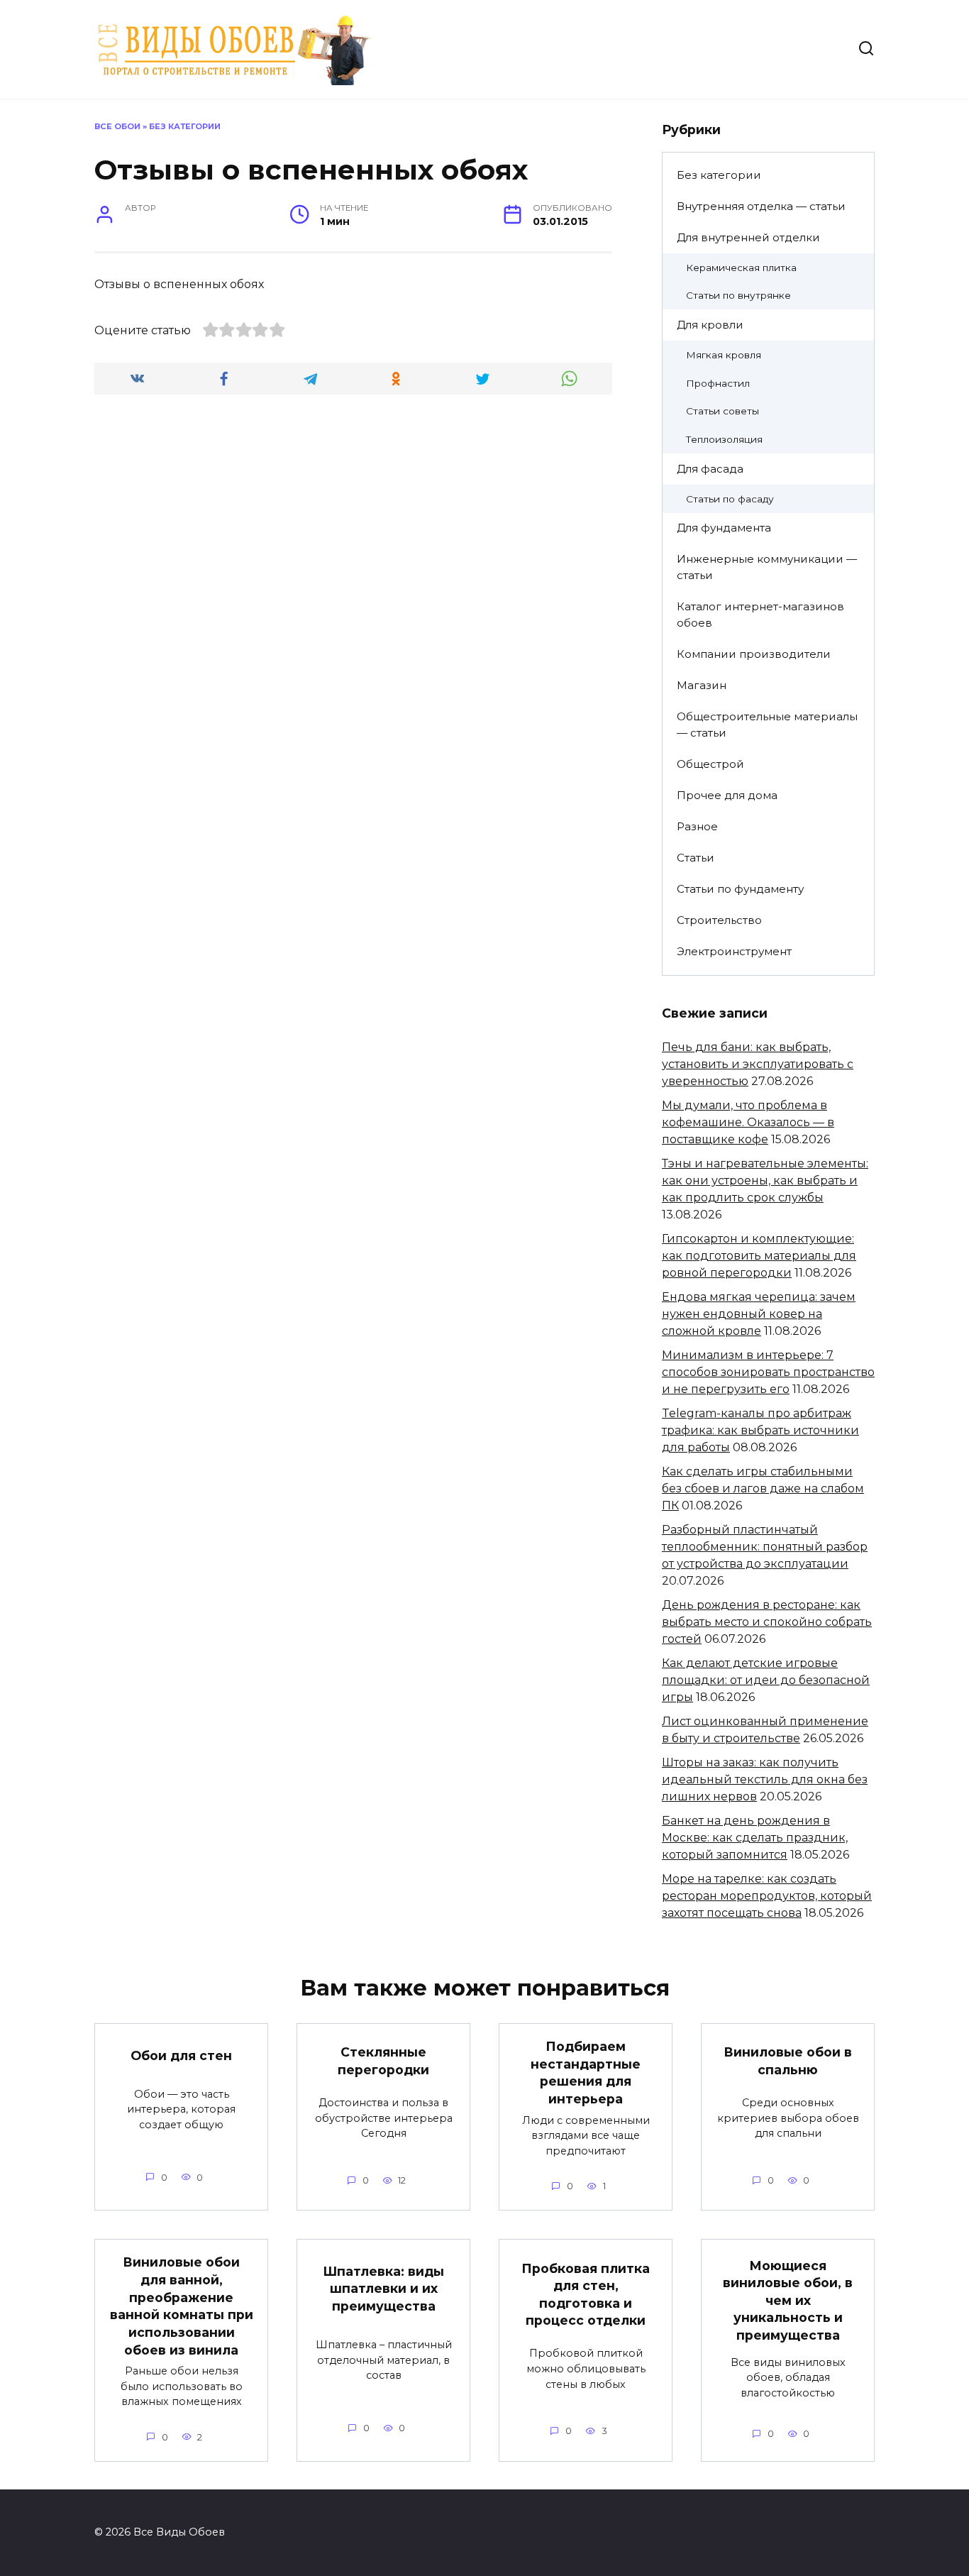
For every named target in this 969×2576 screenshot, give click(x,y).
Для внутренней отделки (748, 237)
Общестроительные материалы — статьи (767, 725)
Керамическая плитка (741, 268)
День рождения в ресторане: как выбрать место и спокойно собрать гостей (767, 1622)
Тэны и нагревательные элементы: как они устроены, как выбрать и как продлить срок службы (765, 1180)
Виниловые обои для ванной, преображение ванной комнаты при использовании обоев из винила (182, 2306)
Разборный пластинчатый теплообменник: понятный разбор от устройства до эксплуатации (765, 1547)
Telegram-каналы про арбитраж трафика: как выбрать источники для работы (760, 1430)
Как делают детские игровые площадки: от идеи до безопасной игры (766, 1680)
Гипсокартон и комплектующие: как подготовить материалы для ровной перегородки (759, 1256)
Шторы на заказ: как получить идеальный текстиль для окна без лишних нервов (765, 1779)
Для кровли (710, 325)
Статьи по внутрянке (738, 295)
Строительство (719, 920)
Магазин (702, 685)
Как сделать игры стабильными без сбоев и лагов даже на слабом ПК (763, 1488)
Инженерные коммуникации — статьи (767, 567)
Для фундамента (724, 528)
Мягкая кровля (724, 355)
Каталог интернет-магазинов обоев (760, 615)
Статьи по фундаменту (740, 889)
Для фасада (710, 469)
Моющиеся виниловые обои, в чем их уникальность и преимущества (788, 2300)
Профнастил (718, 383)
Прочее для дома (727, 795)
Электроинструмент (734, 951)
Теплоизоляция (724, 439)
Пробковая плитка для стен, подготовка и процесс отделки (586, 2294)
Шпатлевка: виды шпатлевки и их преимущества (383, 2288)
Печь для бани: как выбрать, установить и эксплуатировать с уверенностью (758, 1064)
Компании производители (754, 654)
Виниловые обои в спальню (788, 2061)
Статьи (696, 858)
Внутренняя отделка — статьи (761, 206)
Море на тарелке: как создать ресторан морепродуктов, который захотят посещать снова (767, 1896)
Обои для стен (181, 2055)
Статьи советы (722, 411)
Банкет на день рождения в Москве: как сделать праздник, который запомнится (755, 1838)
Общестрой (710, 764)
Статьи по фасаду (730, 499)
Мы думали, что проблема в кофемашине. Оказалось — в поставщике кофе (748, 1122)
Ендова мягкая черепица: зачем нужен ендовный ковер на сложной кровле (759, 1314)
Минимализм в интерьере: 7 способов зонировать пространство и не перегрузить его (768, 1372)
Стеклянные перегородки (383, 2061)
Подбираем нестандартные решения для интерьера (586, 2073)
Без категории (185, 126)
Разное (697, 826)
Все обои (117, 126)
